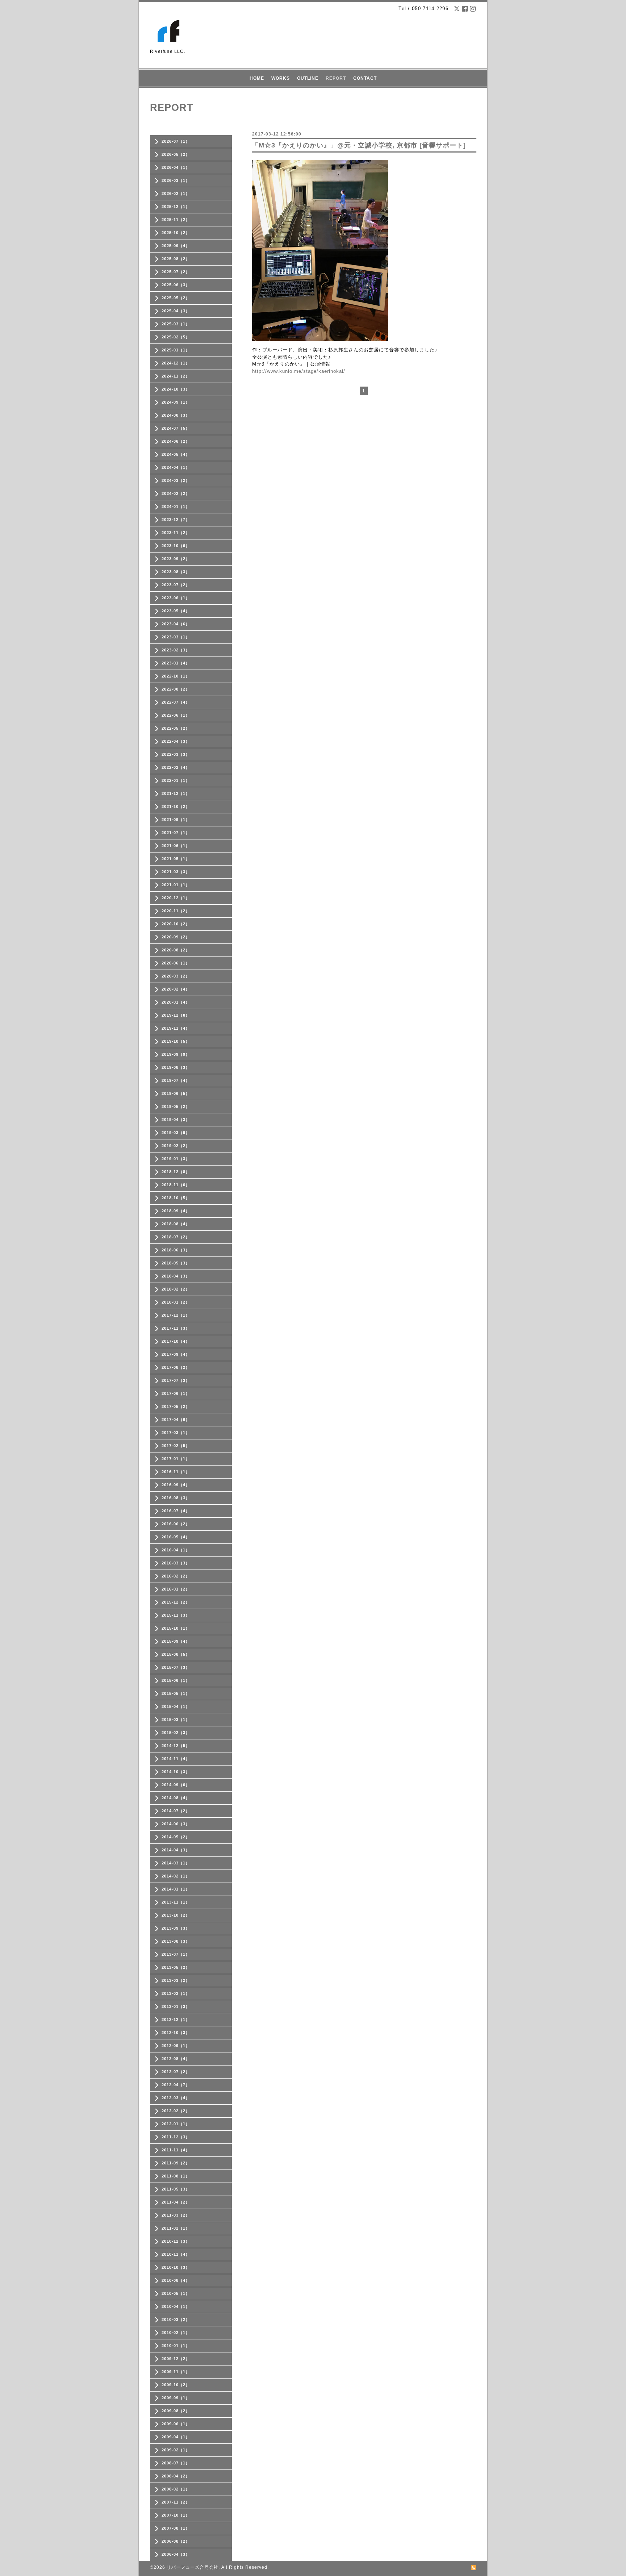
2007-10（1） (176, 2515)
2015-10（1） (176, 1628)
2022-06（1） (176, 715)
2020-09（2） (176, 937)
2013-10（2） (176, 1915)
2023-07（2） (176, 585)
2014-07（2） (176, 1811)
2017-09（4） (176, 1354)
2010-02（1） (176, 2333)
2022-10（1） (176, 676)
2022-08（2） (176, 689)
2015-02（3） (176, 1733)
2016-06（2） (176, 1524)
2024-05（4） (176, 454)
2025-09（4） (176, 246)
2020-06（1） (176, 963)
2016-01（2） (176, 1589)
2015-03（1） (176, 1720)
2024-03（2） (176, 480)
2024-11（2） (176, 376)
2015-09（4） (176, 1641)
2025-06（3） (176, 285)
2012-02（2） (176, 2111)
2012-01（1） (176, 2124)
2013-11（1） (176, 1902)
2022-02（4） (176, 767)
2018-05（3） (176, 1263)
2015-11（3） (176, 1615)
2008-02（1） (176, 2489)
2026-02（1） (176, 193)
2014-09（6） (176, 1785)
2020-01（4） (176, 1002)
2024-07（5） (176, 428)
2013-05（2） (176, 1967)
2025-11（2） (176, 220)
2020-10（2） (176, 924)
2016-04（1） (176, 1550)
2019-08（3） (176, 1067)
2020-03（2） (176, 976)
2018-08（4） (176, 1224)
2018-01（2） (176, 1302)
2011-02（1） (176, 2228)
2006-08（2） (176, 2541)
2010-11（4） (176, 2254)
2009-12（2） (176, 2359)
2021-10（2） (176, 806)
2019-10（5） (176, 1041)
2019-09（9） (176, 1054)
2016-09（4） (176, 1485)
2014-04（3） (176, 1850)
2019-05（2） (176, 1106)
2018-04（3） (176, 1276)
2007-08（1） (176, 2528)
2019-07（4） (176, 1080)
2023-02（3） (176, 650)
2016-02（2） (176, 1576)
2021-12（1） (176, 793)
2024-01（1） (176, 507)
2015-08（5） (176, 1654)
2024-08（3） (176, 415)
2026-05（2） (176, 154)
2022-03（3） (176, 754)
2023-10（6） (176, 546)
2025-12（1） (176, 207)
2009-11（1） (176, 2372)
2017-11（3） (176, 1328)
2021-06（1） (176, 846)
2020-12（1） (176, 898)
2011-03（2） (176, 2215)
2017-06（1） (176, 1393)
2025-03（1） (176, 324)
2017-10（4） (176, 1341)
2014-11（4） (176, 1759)
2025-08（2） (176, 259)
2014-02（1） (176, 1876)
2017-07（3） (176, 1380)
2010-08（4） (176, 2280)
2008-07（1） (176, 2463)
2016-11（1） (176, 1472)
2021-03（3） (176, 872)
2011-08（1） (176, 2176)
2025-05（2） (176, 298)
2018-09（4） (176, 1211)
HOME (257, 78)
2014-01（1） (176, 1889)
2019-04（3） (176, 1120)
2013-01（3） (176, 2006)
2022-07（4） (176, 702)
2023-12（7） (176, 520)
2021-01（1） (176, 885)
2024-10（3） (176, 389)
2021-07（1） (176, 833)
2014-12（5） (176, 1746)
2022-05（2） (176, 728)
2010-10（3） (176, 2267)
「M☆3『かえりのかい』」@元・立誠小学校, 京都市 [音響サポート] (359, 145)
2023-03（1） (176, 637)
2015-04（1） (176, 1706)
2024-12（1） (176, 363)
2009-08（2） (176, 2411)
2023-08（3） (176, 572)
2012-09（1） (176, 2046)
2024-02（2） (176, 493)
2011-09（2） (176, 2163)
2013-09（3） (176, 1928)
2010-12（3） (176, 2241)
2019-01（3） (176, 1159)
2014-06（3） (176, 1824)
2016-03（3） (176, 1563)
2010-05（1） (176, 2293)
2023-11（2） (176, 533)
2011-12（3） (176, 2137)
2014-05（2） (176, 1837)
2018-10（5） (176, 1198)
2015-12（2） (176, 1602)
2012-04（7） (176, 2085)
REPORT (336, 78)
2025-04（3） (176, 311)
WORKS (281, 78)
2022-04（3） (176, 741)
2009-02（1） (176, 2450)
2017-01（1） (176, 1459)
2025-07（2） (176, 272)
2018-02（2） (176, 1289)
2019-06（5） (176, 1093)
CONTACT (365, 78)
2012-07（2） (176, 2072)
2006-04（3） (176, 2554)
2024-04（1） (176, 467)
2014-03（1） (176, 1863)
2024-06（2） (176, 441)
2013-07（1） (176, 1954)
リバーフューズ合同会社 (193, 2567)
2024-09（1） (176, 402)
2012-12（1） (176, 2019)
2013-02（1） (176, 1993)
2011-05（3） (176, 2189)
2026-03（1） (176, 180)
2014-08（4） (176, 1798)
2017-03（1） (176, 1433)
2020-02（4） (176, 989)
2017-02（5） (176, 1446)
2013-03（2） (176, 1980)
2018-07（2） (176, 1237)
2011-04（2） (176, 2202)
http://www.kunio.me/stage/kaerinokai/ (299, 371)
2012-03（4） (176, 2098)
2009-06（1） (176, 2424)
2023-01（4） (176, 663)
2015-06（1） (176, 1680)
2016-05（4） (176, 1537)
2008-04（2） (176, 2476)
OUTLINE (308, 78)
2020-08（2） (176, 950)
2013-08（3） (176, 1941)
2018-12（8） (176, 1172)
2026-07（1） (176, 141)
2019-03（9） (176, 1133)
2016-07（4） (176, 1511)
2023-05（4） (176, 611)
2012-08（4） (176, 2059)
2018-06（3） (176, 1250)
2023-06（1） (176, 598)
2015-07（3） (176, 1667)
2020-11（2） (176, 911)
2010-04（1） (176, 2306)
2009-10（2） (176, 2385)
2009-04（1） (176, 2437)
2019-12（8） (176, 1015)
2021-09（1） (176, 820)
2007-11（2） (176, 2502)
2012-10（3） (176, 2033)
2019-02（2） (176, 1146)
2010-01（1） (176, 2346)
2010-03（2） (176, 2319)
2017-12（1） (176, 1315)
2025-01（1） (176, 350)
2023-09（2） (176, 559)
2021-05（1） (176, 859)
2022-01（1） (176, 780)
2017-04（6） (176, 1420)
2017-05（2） (176, 1406)
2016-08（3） (176, 1498)
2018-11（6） (176, 1185)
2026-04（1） (176, 167)
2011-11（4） (176, 2150)
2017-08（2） (176, 1367)
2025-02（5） (176, 337)
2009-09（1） (176, 2398)
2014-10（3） (176, 1772)
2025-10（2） (176, 233)
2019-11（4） (176, 1028)
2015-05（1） (176, 1693)
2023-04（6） (176, 624)
